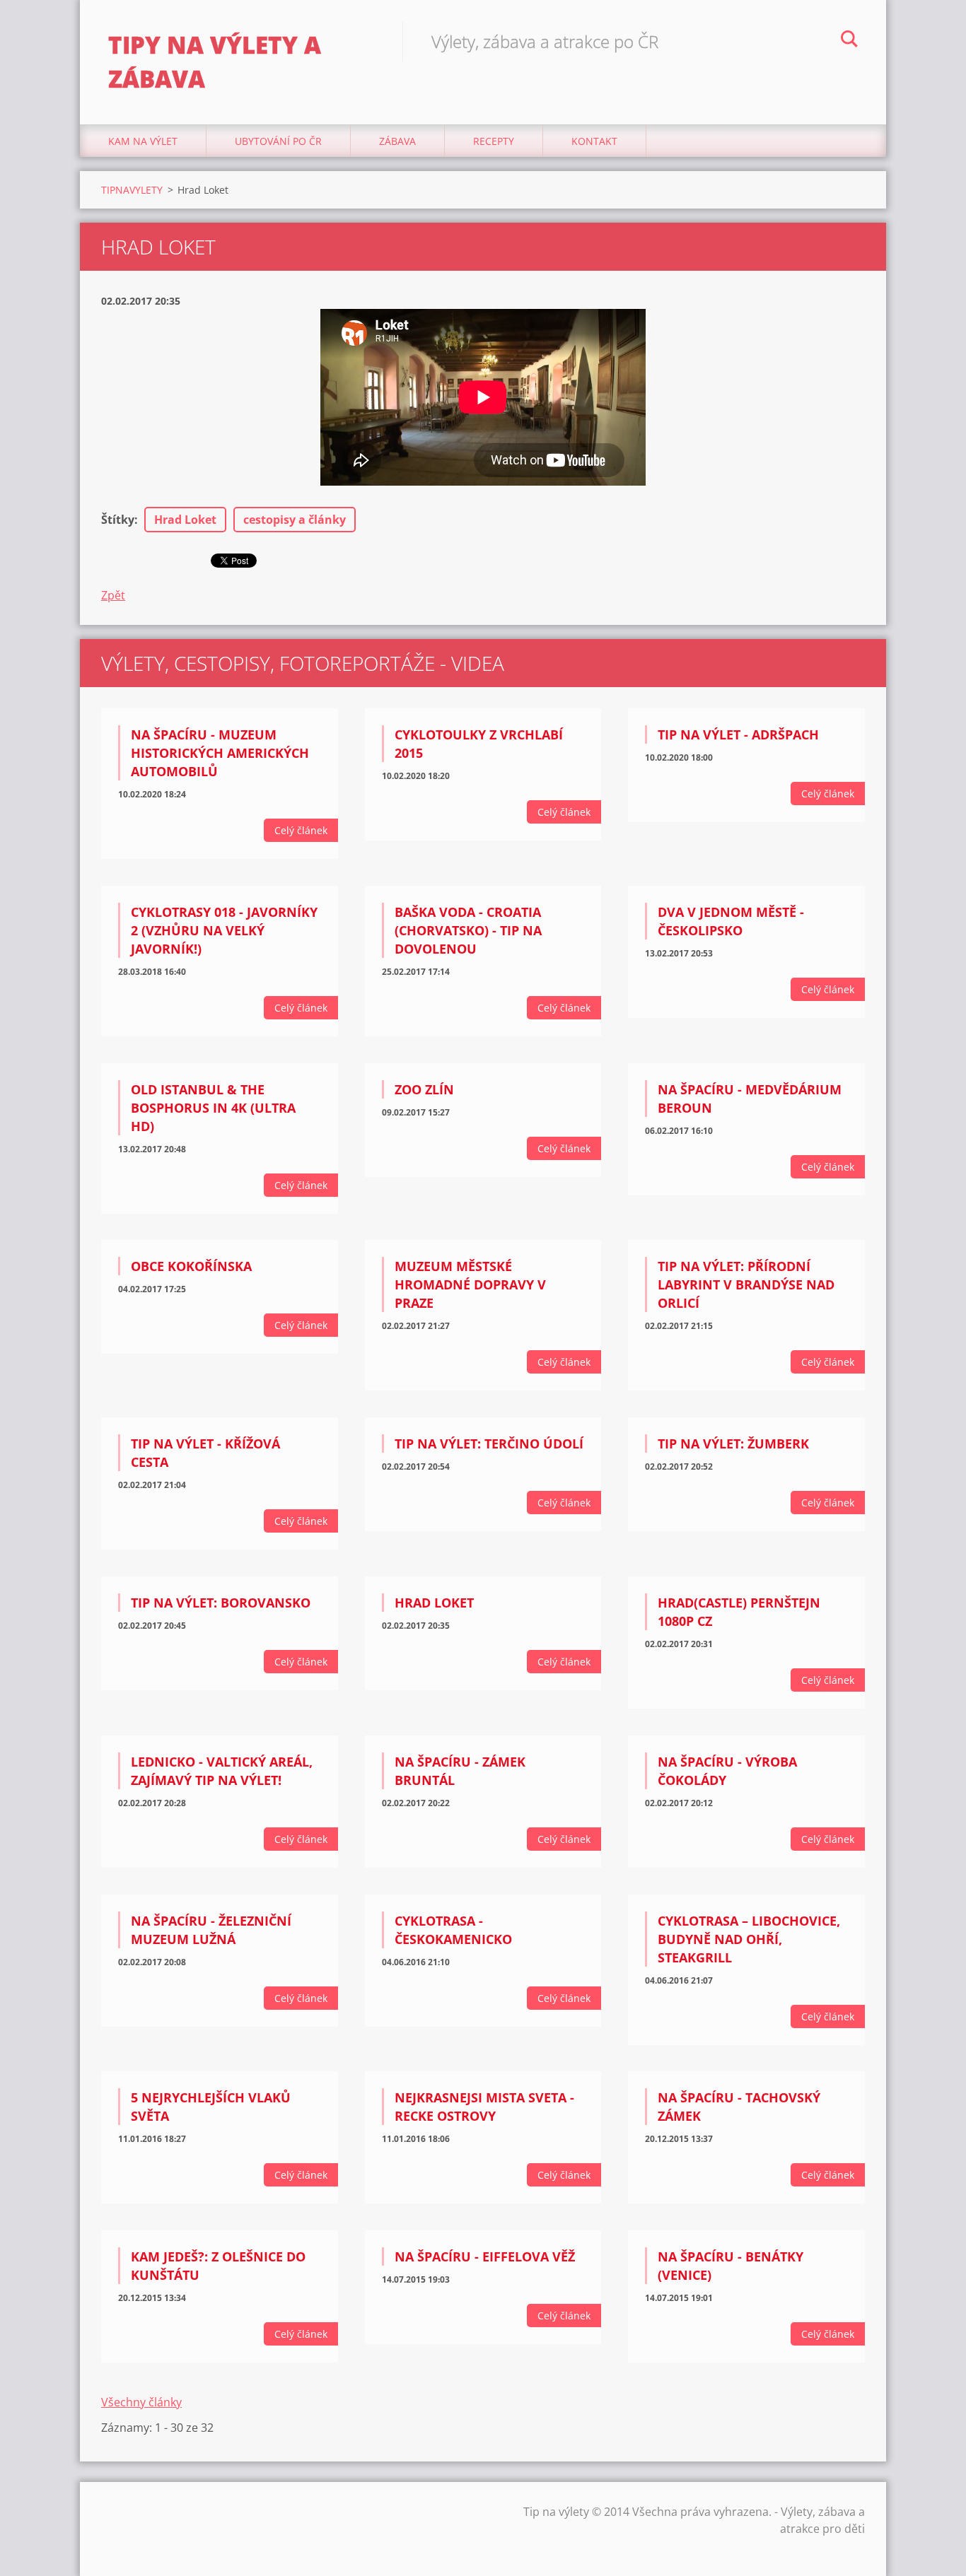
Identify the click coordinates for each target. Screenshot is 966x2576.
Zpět (113, 595)
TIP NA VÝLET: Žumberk (733, 1444)
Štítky (118, 520)
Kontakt (594, 141)
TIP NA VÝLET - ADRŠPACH (738, 734)
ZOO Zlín (424, 1089)
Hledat (849, 41)
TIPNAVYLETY (132, 190)
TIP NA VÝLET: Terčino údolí (489, 1444)
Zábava (397, 141)
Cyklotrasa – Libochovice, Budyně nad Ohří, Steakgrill (749, 1939)
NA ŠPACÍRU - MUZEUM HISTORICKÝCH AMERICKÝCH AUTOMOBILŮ (220, 753)
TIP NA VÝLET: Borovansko (221, 1603)
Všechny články (141, 2402)
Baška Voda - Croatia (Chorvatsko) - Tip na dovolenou (468, 930)
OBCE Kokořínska (191, 1266)
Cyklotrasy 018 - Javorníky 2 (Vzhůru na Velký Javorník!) (224, 930)
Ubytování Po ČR (278, 141)
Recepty (494, 141)
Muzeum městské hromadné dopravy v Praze (470, 1284)
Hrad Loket (185, 520)
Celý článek (301, 830)
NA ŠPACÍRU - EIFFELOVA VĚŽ (485, 2256)
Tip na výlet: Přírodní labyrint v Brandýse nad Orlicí (746, 1284)
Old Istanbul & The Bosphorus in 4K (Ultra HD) (213, 1108)
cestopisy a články (295, 520)
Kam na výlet (143, 141)
